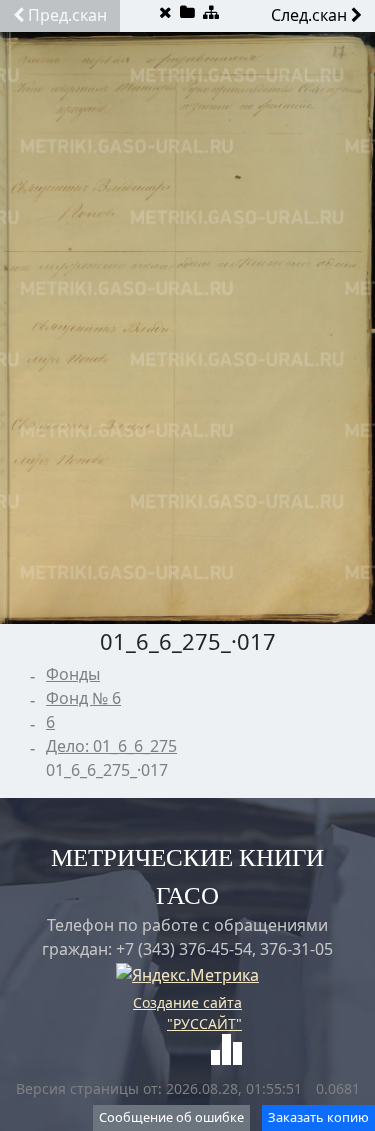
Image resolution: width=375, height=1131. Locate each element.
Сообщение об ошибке (171, 1117)
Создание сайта (187, 1002)
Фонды (73, 674)
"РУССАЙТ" (204, 1023)
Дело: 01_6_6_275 (111, 746)
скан (67, 15)
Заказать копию (318, 1117)
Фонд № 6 (83, 698)
